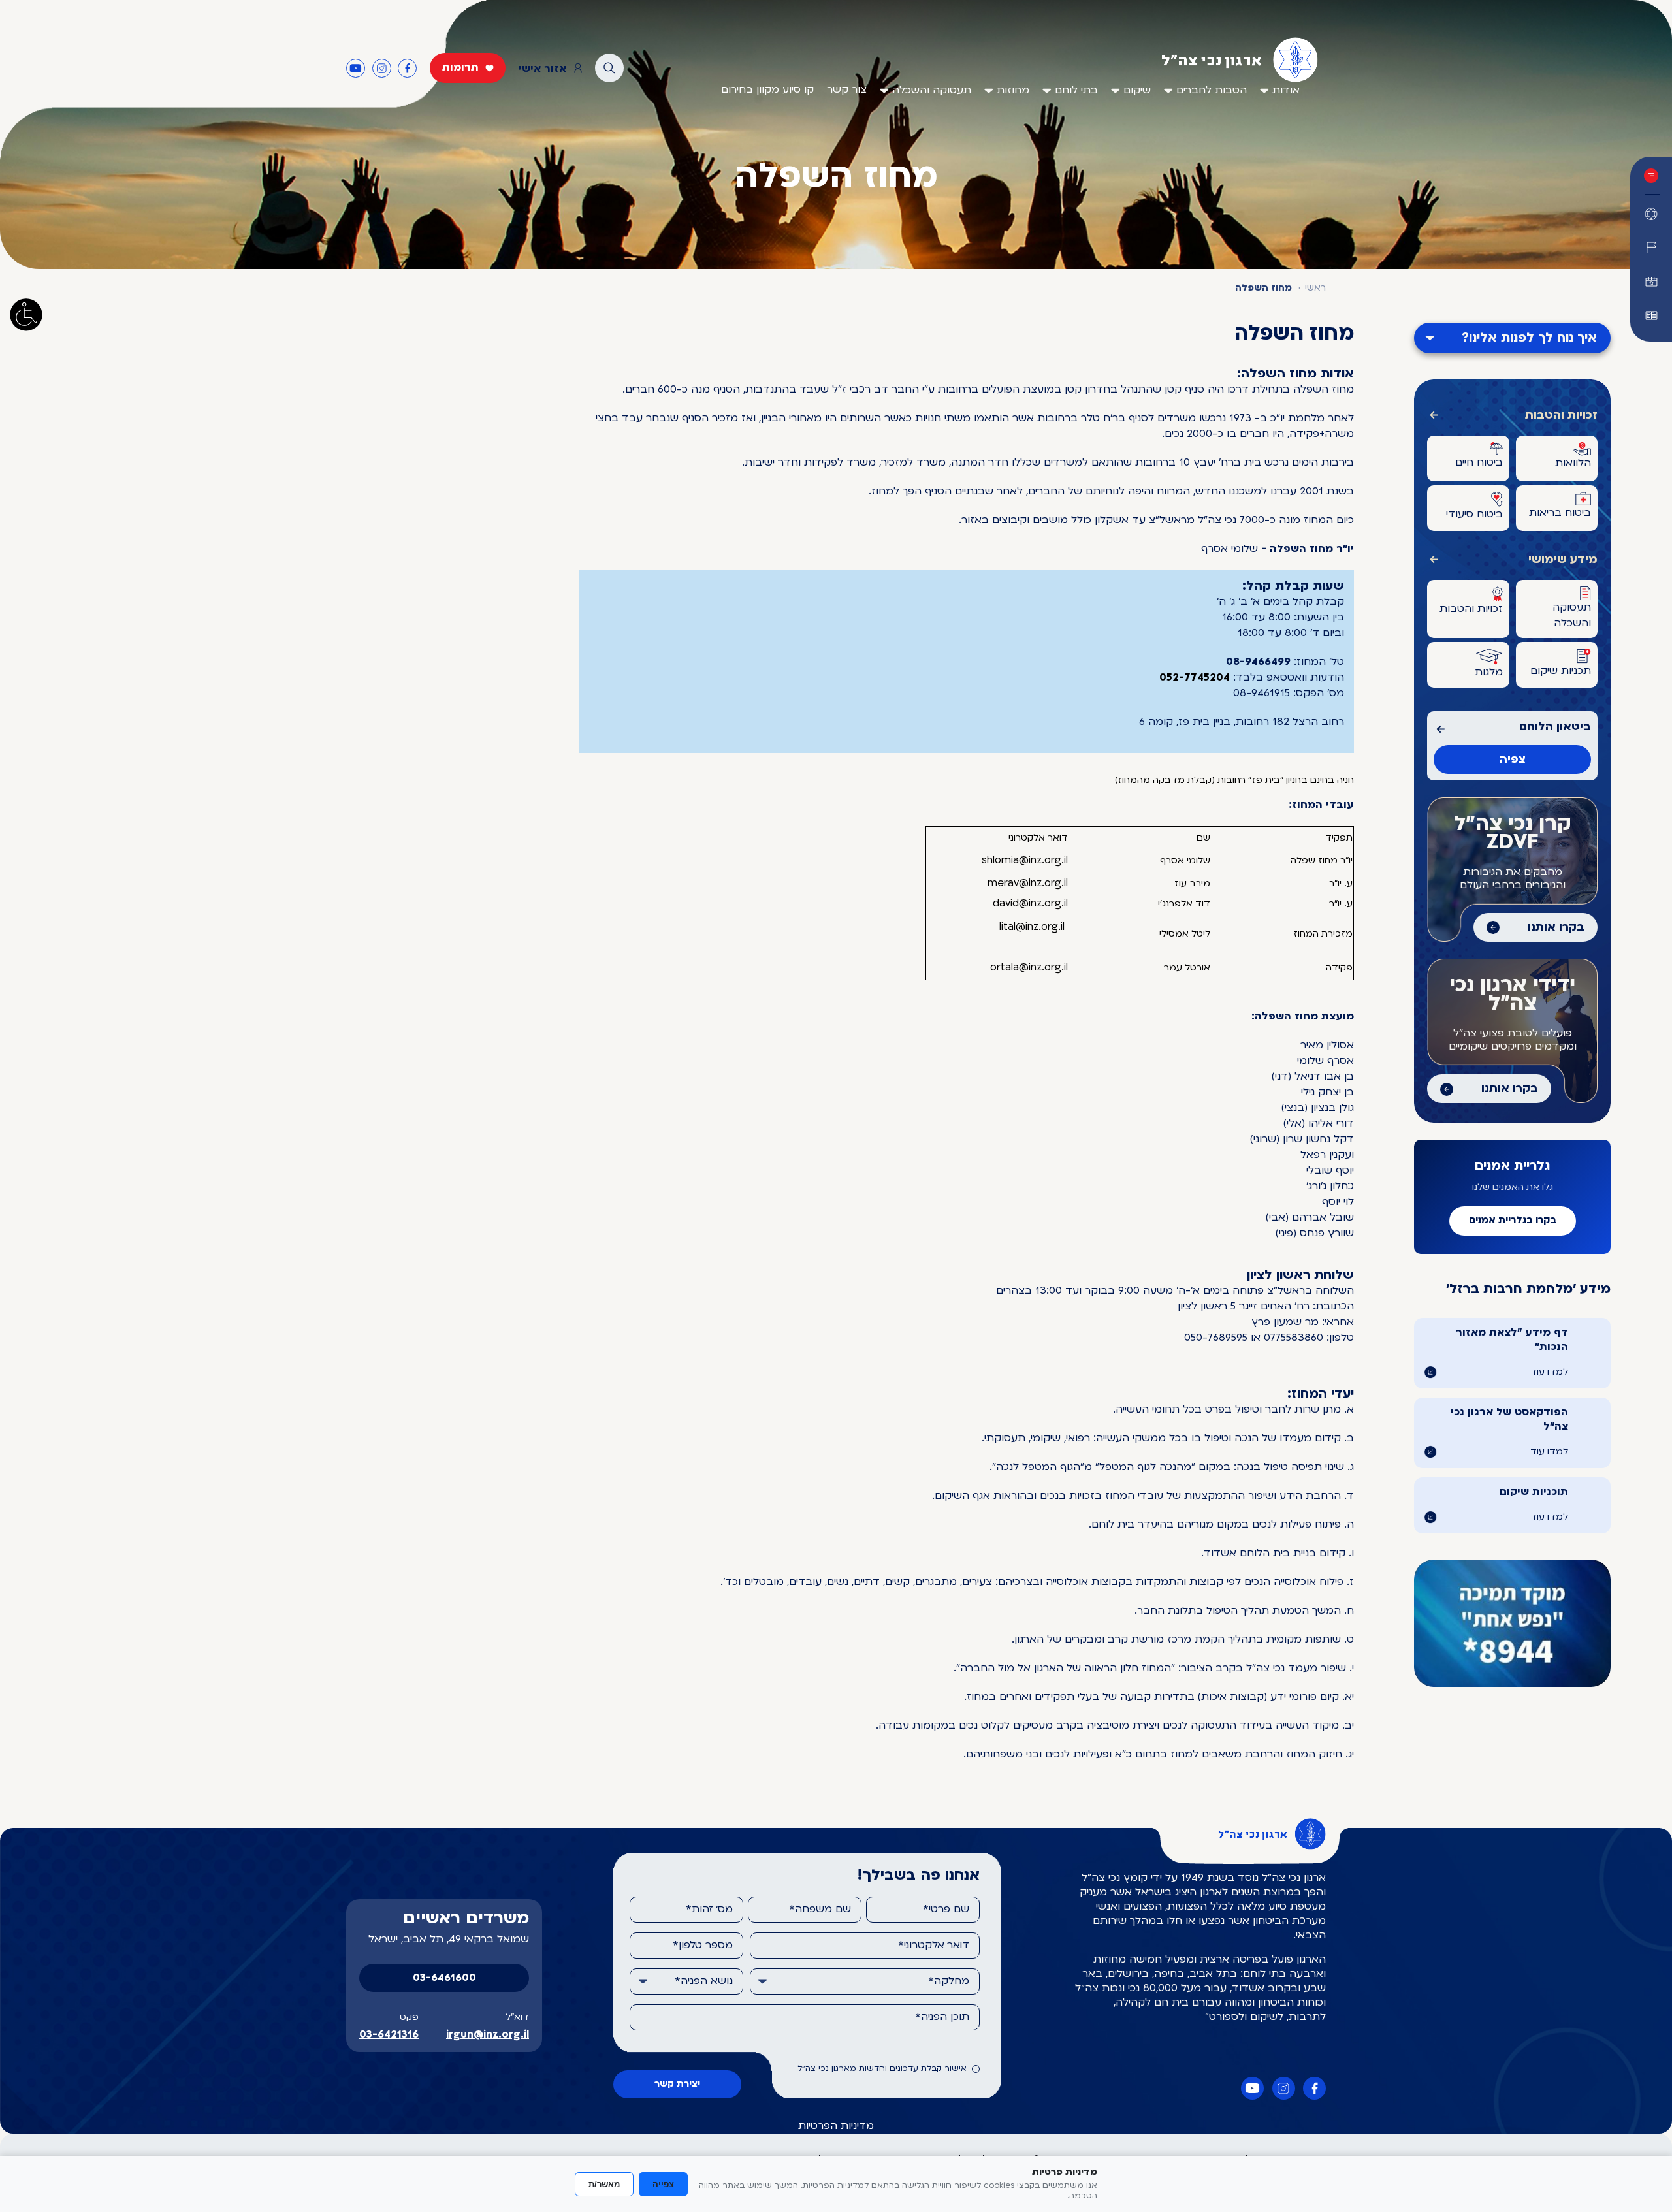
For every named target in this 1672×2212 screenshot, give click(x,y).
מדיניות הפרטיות (836, 2126)
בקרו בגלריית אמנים (1513, 1221)
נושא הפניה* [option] (704, 1981)
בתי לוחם (1076, 91)
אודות (1286, 91)
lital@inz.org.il (1032, 927)
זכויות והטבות (1561, 416)
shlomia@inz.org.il (1025, 861)
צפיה (1513, 760)
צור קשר (847, 90)
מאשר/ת (604, 2184)
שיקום (1137, 91)
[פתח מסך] (26, 315)
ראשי (1315, 288)
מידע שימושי (1563, 560)
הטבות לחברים (1212, 91)
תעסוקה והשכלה (932, 91)
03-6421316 (389, 2035)
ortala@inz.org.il (1029, 968)
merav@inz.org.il (1028, 884)
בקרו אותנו (1556, 928)
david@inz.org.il (1030, 904)
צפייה (663, 2184)
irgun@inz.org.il (488, 2035)
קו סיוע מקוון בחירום (767, 90)
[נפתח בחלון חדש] (1651, 315)
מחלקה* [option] (949, 1981)
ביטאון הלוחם (1555, 727)
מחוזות (1013, 91)
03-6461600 (444, 1978)
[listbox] (865, 1981)
